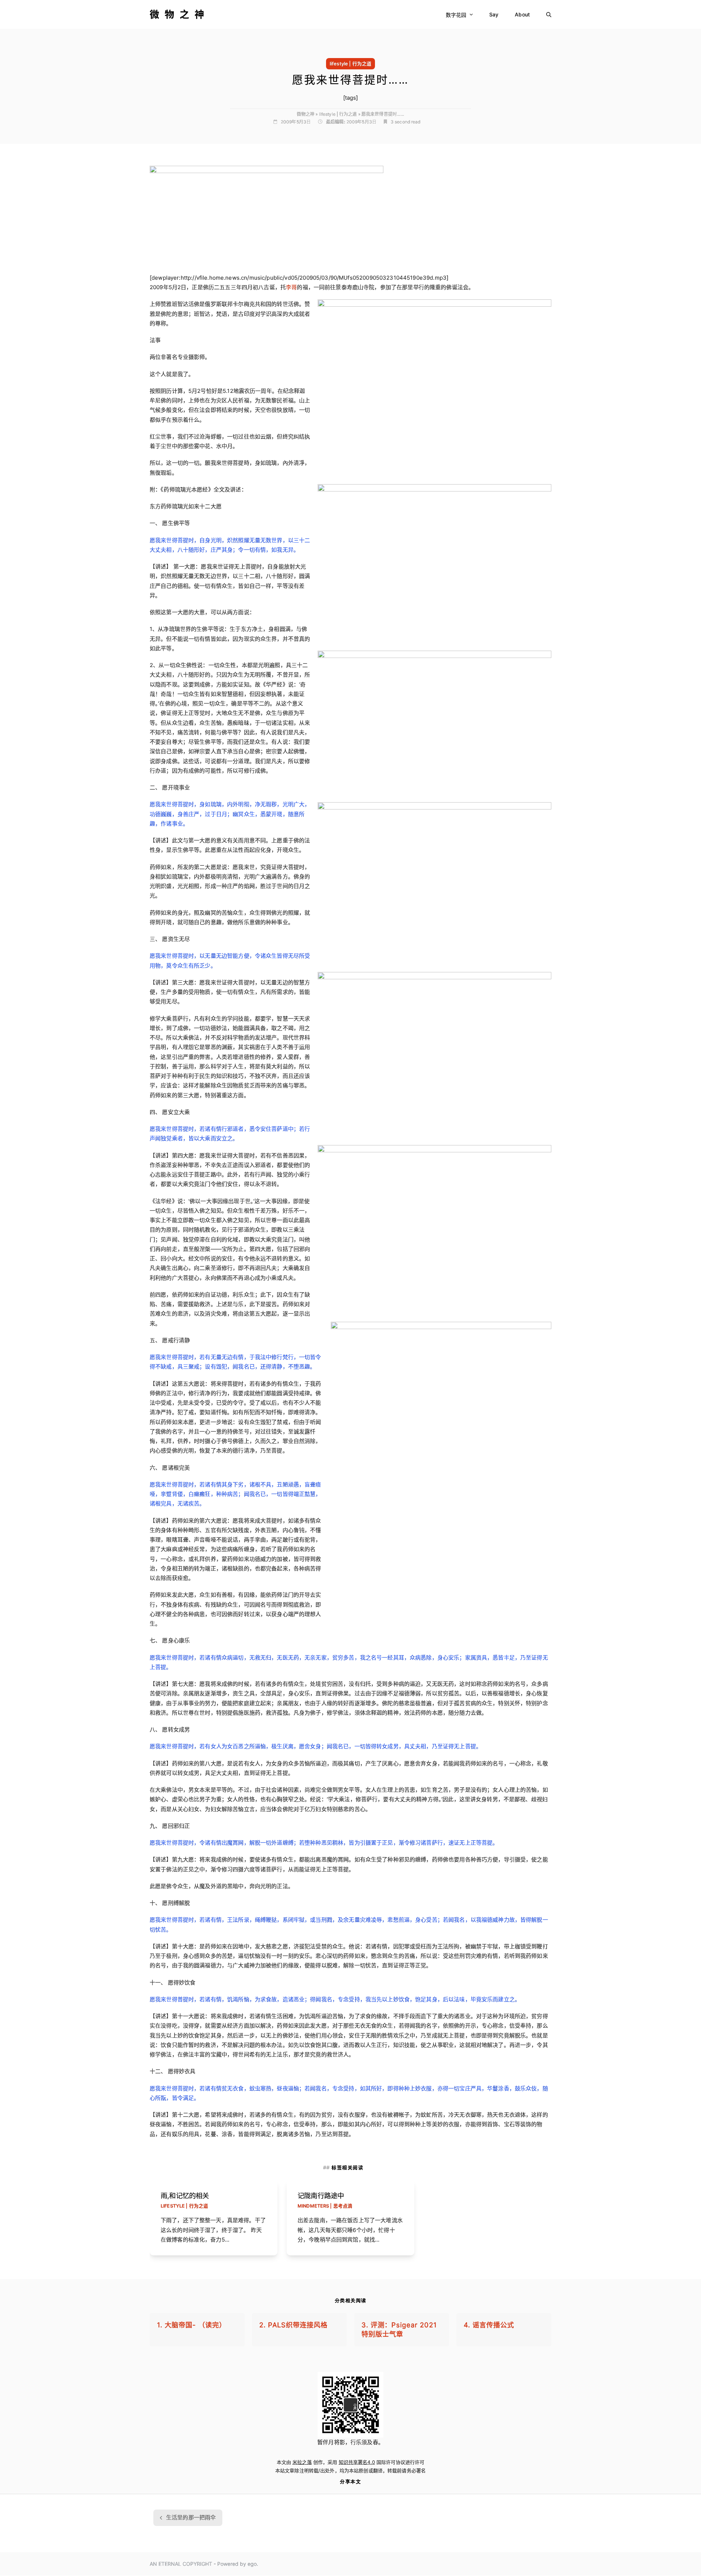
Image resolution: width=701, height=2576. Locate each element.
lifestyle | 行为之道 (350, 64)
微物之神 (180, 14)
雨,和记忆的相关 (185, 2196)
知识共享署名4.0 (357, 2462)
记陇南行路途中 (321, 2196)
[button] (549, 14)
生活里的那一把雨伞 (188, 2520)
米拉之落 (302, 2462)
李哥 (291, 287)
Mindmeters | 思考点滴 (325, 2206)
